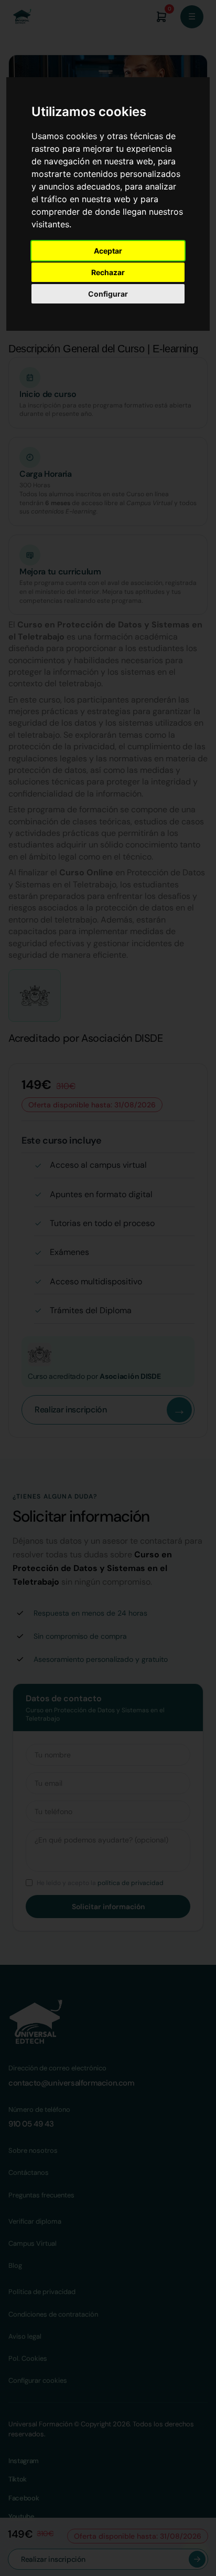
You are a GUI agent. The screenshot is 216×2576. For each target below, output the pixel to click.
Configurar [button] (108, 294)
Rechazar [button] (108, 272)
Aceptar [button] (108, 251)
